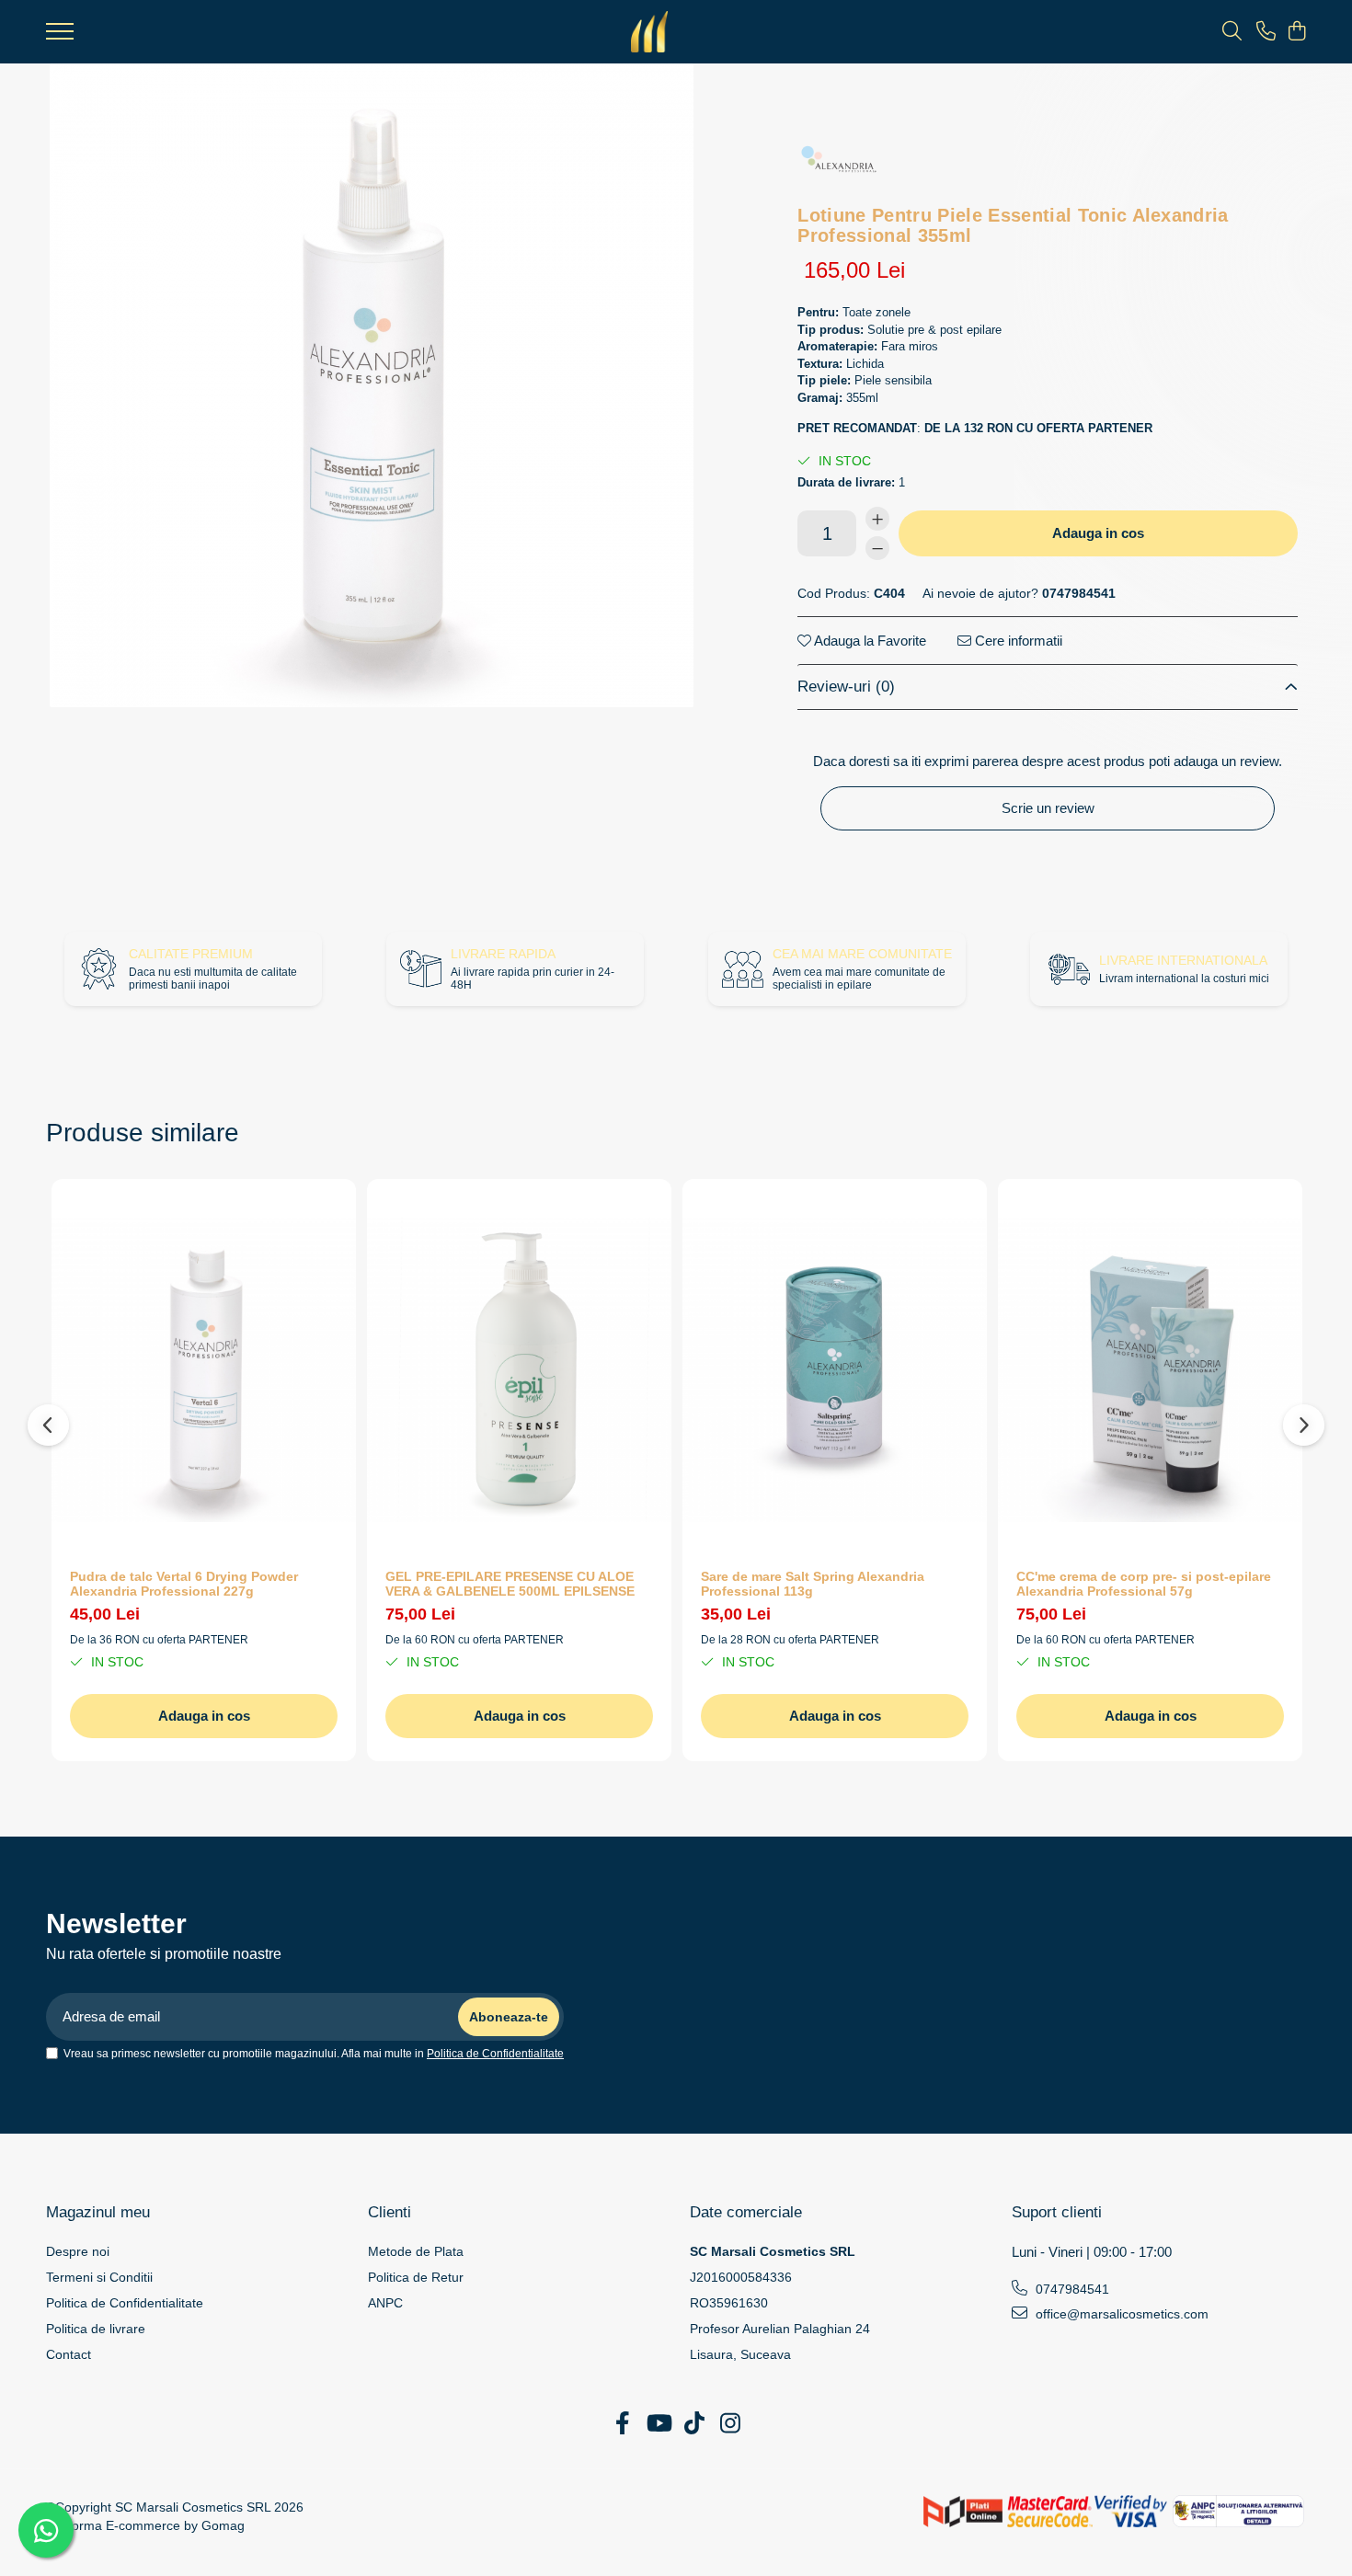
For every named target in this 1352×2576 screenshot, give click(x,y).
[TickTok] (694, 2424)
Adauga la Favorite (869, 641)
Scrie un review (1048, 808)
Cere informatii (1017, 641)
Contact (69, 2354)
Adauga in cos (1098, 533)
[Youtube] (658, 2424)
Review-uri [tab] (846, 687)
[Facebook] (622, 2424)
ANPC (385, 2303)
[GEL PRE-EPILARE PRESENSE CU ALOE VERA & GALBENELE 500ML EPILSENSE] (519, 1369)
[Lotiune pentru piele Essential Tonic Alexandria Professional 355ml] (372, 385)
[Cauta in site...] (1232, 32)
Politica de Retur (416, 2277)
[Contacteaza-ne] (1266, 32)
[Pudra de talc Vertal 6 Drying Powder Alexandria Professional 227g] (204, 1369)
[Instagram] (730, 2424)
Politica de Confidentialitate (495, 2054)
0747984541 (1071, 2289)
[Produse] (60, 37)
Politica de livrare (96, 2329)
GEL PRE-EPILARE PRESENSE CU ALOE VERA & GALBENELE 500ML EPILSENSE (510, 1584)
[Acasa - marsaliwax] (649, 32)
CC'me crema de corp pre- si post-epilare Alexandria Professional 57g (1144, 1584)
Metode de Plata (416, 2251)
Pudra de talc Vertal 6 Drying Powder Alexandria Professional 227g (184, 1584)
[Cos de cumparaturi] (1296, 32)
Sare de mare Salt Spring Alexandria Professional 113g (813, 1584)
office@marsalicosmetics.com (1120, 2314)
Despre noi (78, 2251)
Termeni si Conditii (99, 2277)
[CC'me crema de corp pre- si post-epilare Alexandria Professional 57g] (1150, 1369)
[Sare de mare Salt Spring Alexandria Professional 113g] (835, 1369)
